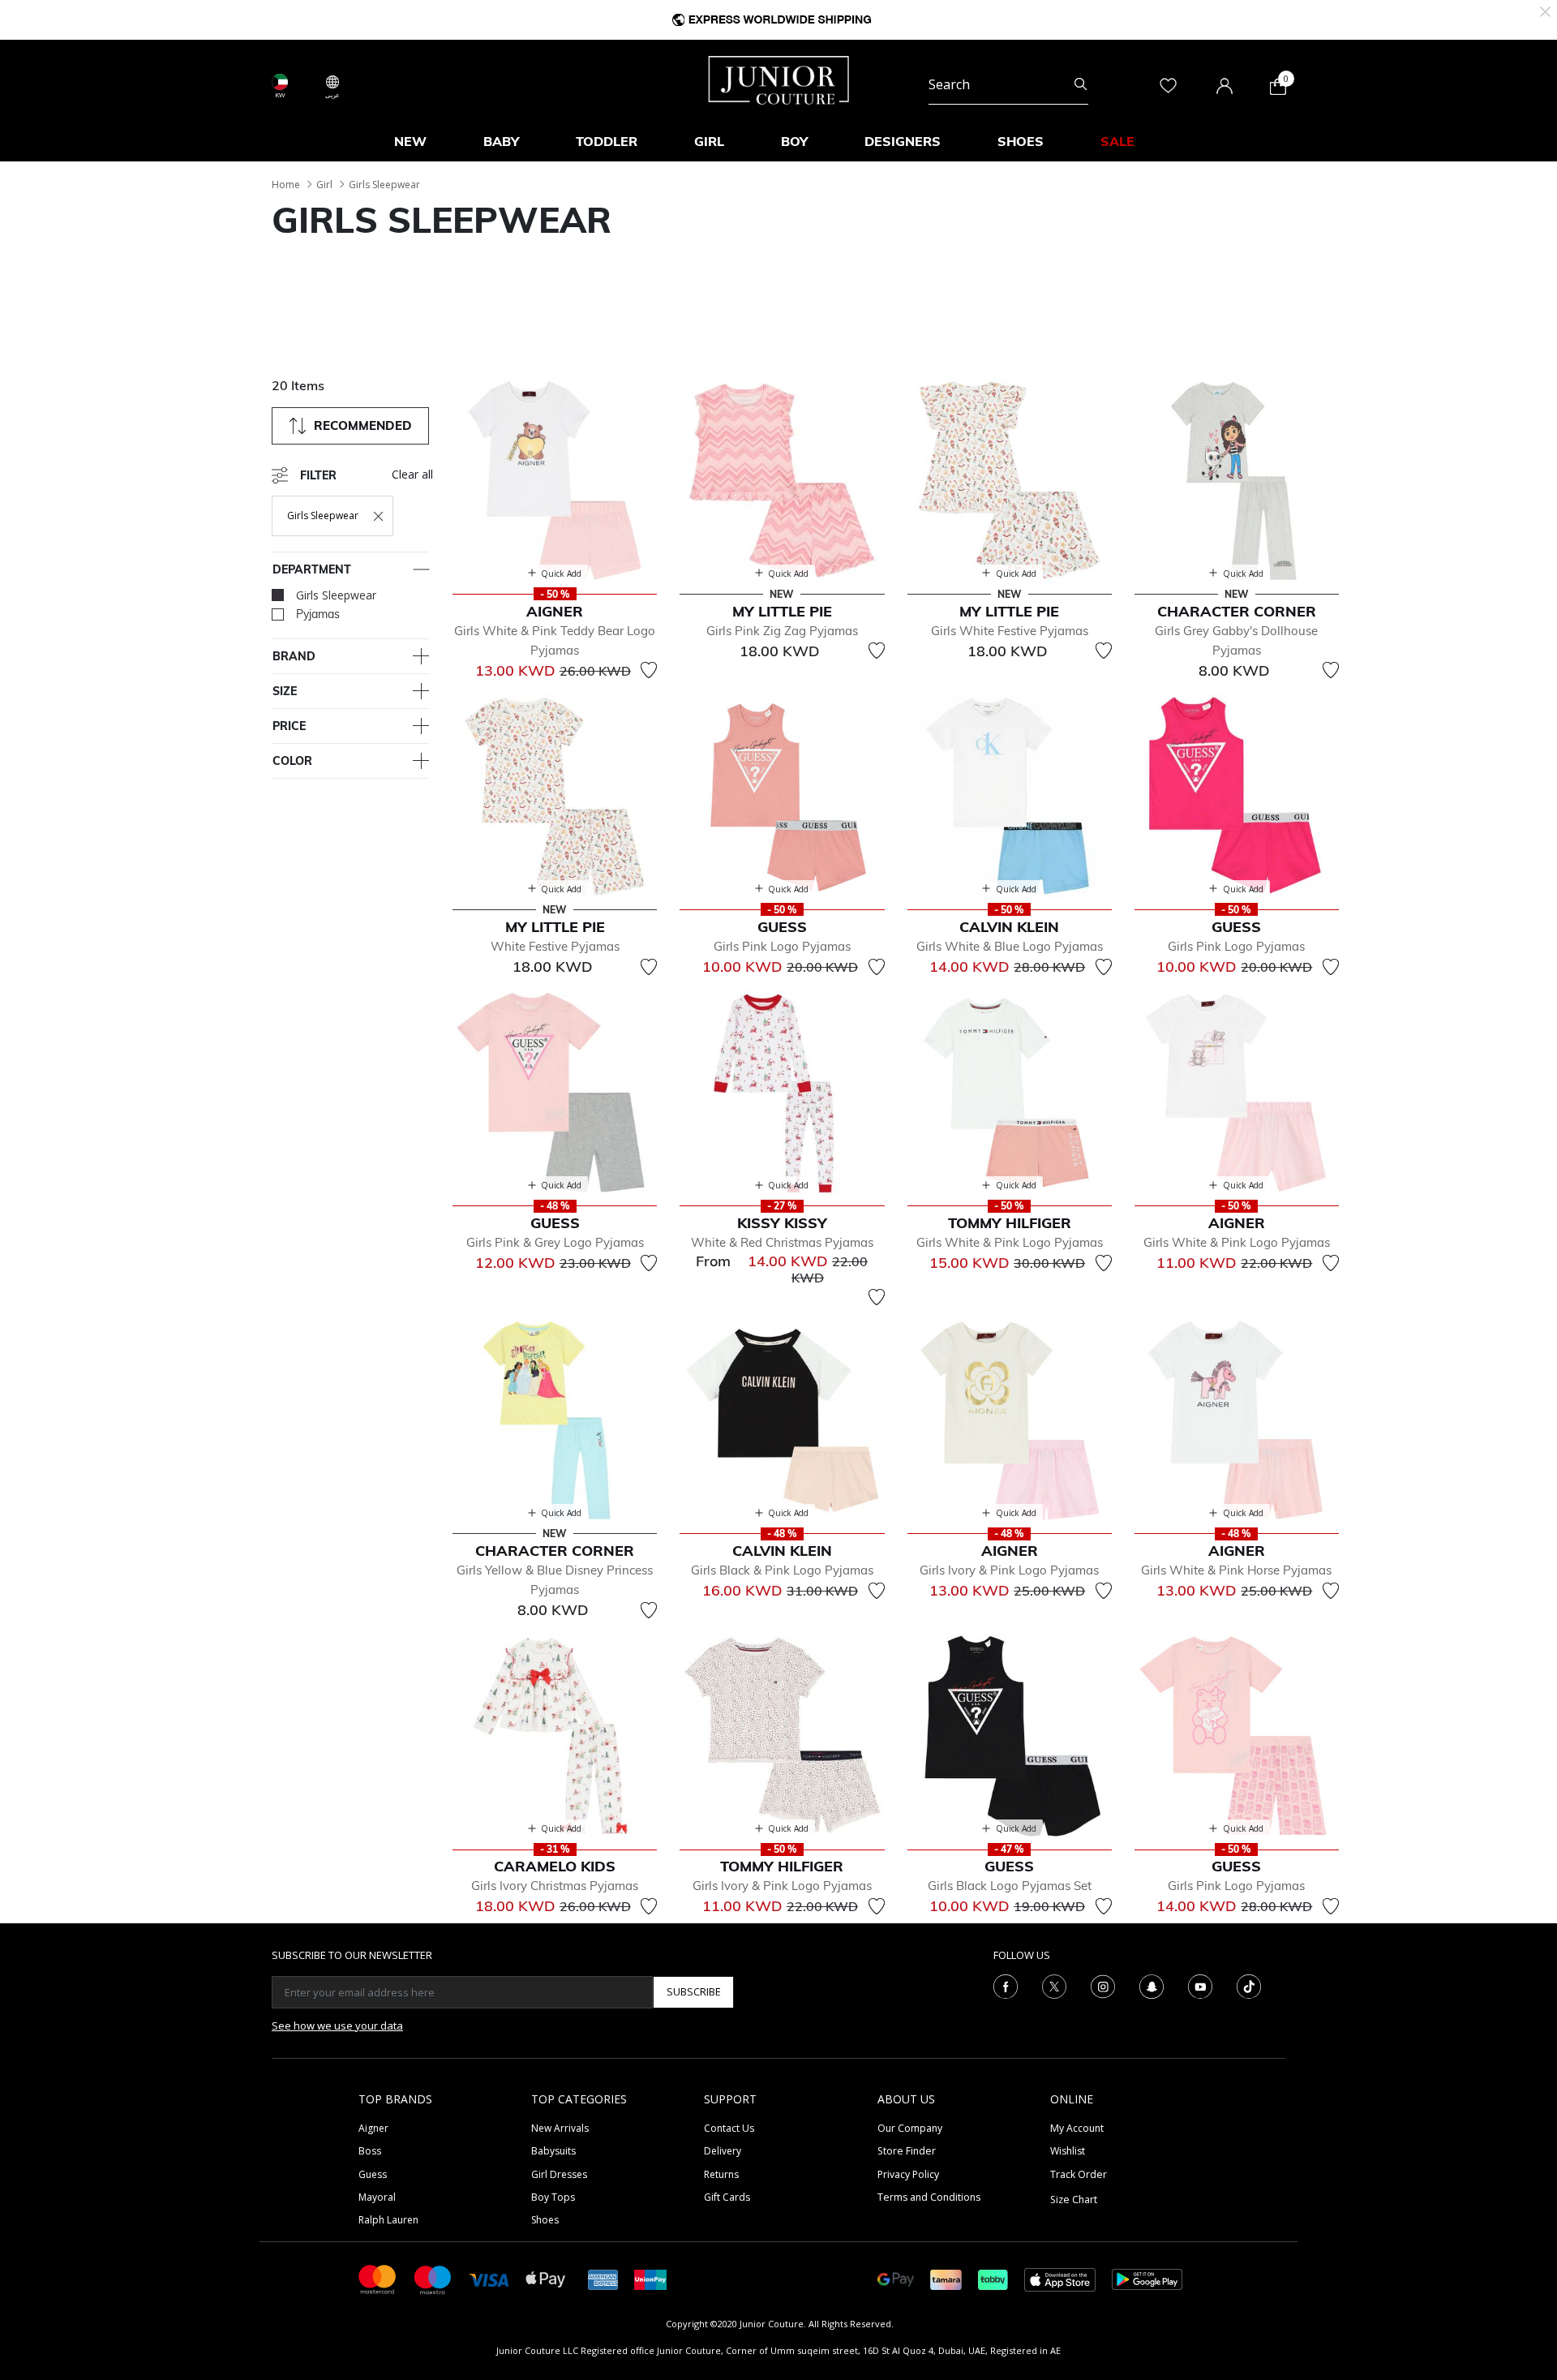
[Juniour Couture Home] (779, 79)
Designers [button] (903, 141)
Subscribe (694, 1991)
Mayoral (377, 2197)
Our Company (910, 2128)
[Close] (1545, 10)
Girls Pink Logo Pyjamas (782, 946)
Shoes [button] (1021, 141)
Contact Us (729, 2128)
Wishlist (1068, 2151)
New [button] (410, 141)
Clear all (412, 474)
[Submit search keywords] (1081, 84)
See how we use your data (337, 2026)
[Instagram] (1103, 1985)
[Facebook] (1006, 1985)
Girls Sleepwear (384, 185)
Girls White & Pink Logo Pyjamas (1010, 1242)
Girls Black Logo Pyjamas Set (1010, 1886)
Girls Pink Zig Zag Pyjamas (782, 631)
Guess (373, 2174)
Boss (370, 2151)
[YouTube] (1200, 1985)
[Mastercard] (378, 2278)
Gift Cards (727, 2197)
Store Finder (907, 2151)
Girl (324, 185)
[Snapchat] (1152, 1985)
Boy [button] (794, 141)
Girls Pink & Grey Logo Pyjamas (555, 1242)
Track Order (1079, 2174)
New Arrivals (560, 2128)
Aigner (373, 2128)
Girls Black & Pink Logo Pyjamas (782, 1570)
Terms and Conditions (929, 2197)
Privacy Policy (908, 2174)
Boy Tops (553, 2197)
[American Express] (603, 2278)
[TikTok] (1249, 1985)
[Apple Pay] (546, 2278)
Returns (721, 2174)
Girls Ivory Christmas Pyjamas (555, 1886)
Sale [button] (1117, 141)
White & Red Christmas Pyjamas (782, 1242)
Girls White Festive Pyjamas (1010, 631)
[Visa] (489, 2279)
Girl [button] (709, 141)
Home (286, 185)
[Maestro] (433, 2278)
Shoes (545, 2220)
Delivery (723, 2151)
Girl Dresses (559, 2174)
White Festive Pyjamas (555, 946)
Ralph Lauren (388, 2220)
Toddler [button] (607, 141)
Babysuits (553, 2151)
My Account (1077, 2128)
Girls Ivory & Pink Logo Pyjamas (1009, 1570)
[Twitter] (1054, 1985)
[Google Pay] (896, 2278)
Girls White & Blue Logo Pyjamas (1010, 946)
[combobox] (1008, 84)
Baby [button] (501, 141)
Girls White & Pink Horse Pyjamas (1236, 1570)
